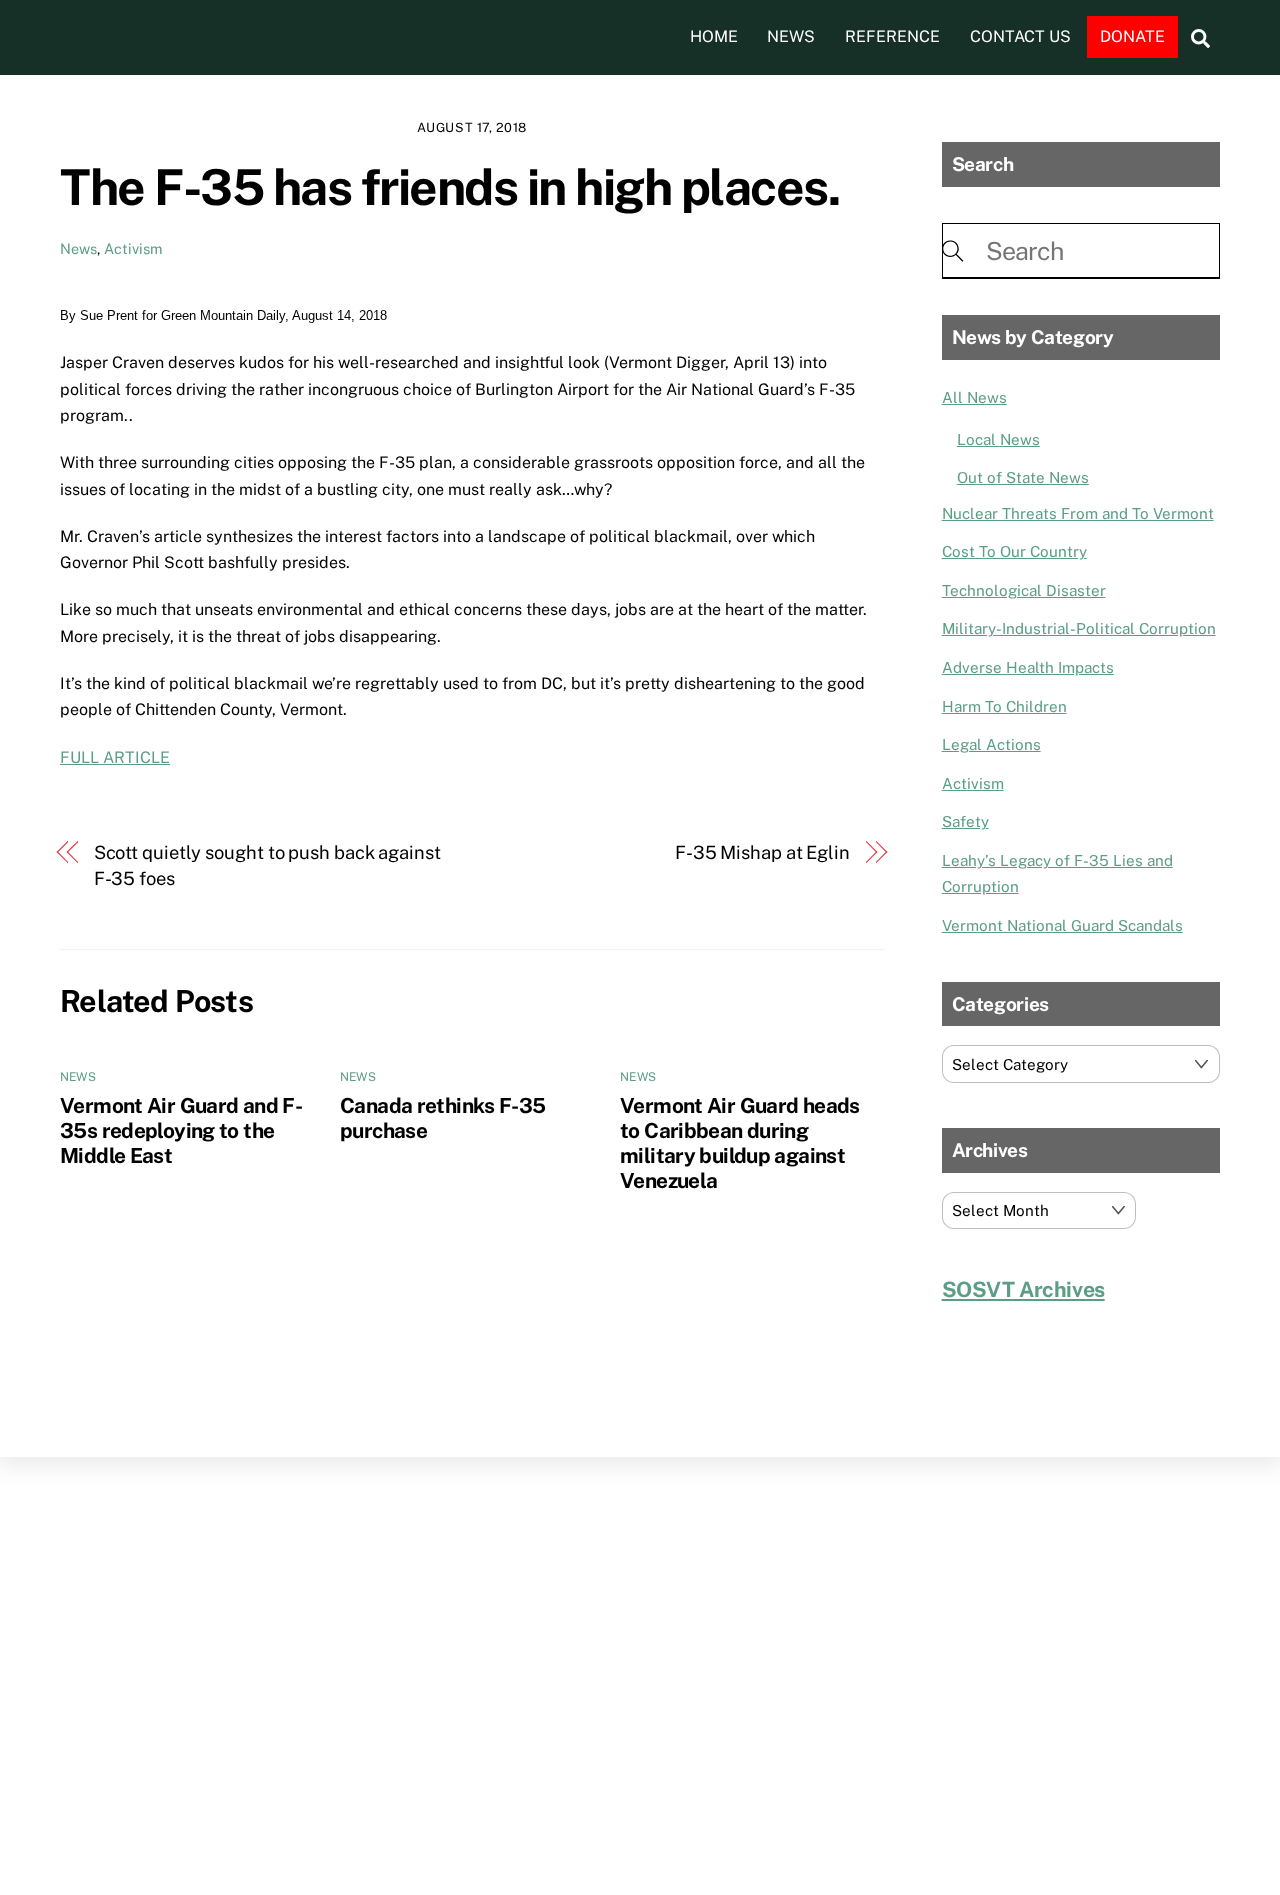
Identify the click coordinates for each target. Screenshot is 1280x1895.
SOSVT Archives (1023, 1289)
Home (714, 36)
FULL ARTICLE (115, 757)
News (791, 36)
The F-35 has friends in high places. (449, 187)
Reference (892, 36)
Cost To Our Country (1014, 551)
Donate (1132, 36)
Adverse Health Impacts (1028, 667)
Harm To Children (1004, 706)
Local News (998, 439)
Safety (965, 821)
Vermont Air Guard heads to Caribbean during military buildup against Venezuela (740, 1143)
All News (974, 397)
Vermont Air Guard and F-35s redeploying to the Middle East (181, 1130)
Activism (133, 248)
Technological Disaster (1024, 590)
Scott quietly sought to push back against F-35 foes (267, 865)
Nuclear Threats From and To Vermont (1078, 513)
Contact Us (1020, 36)
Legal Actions (991, 744)
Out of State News (1023, 477)
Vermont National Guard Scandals (1062, 925)
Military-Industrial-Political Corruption (1079, 628)
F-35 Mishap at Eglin (762, 852)
